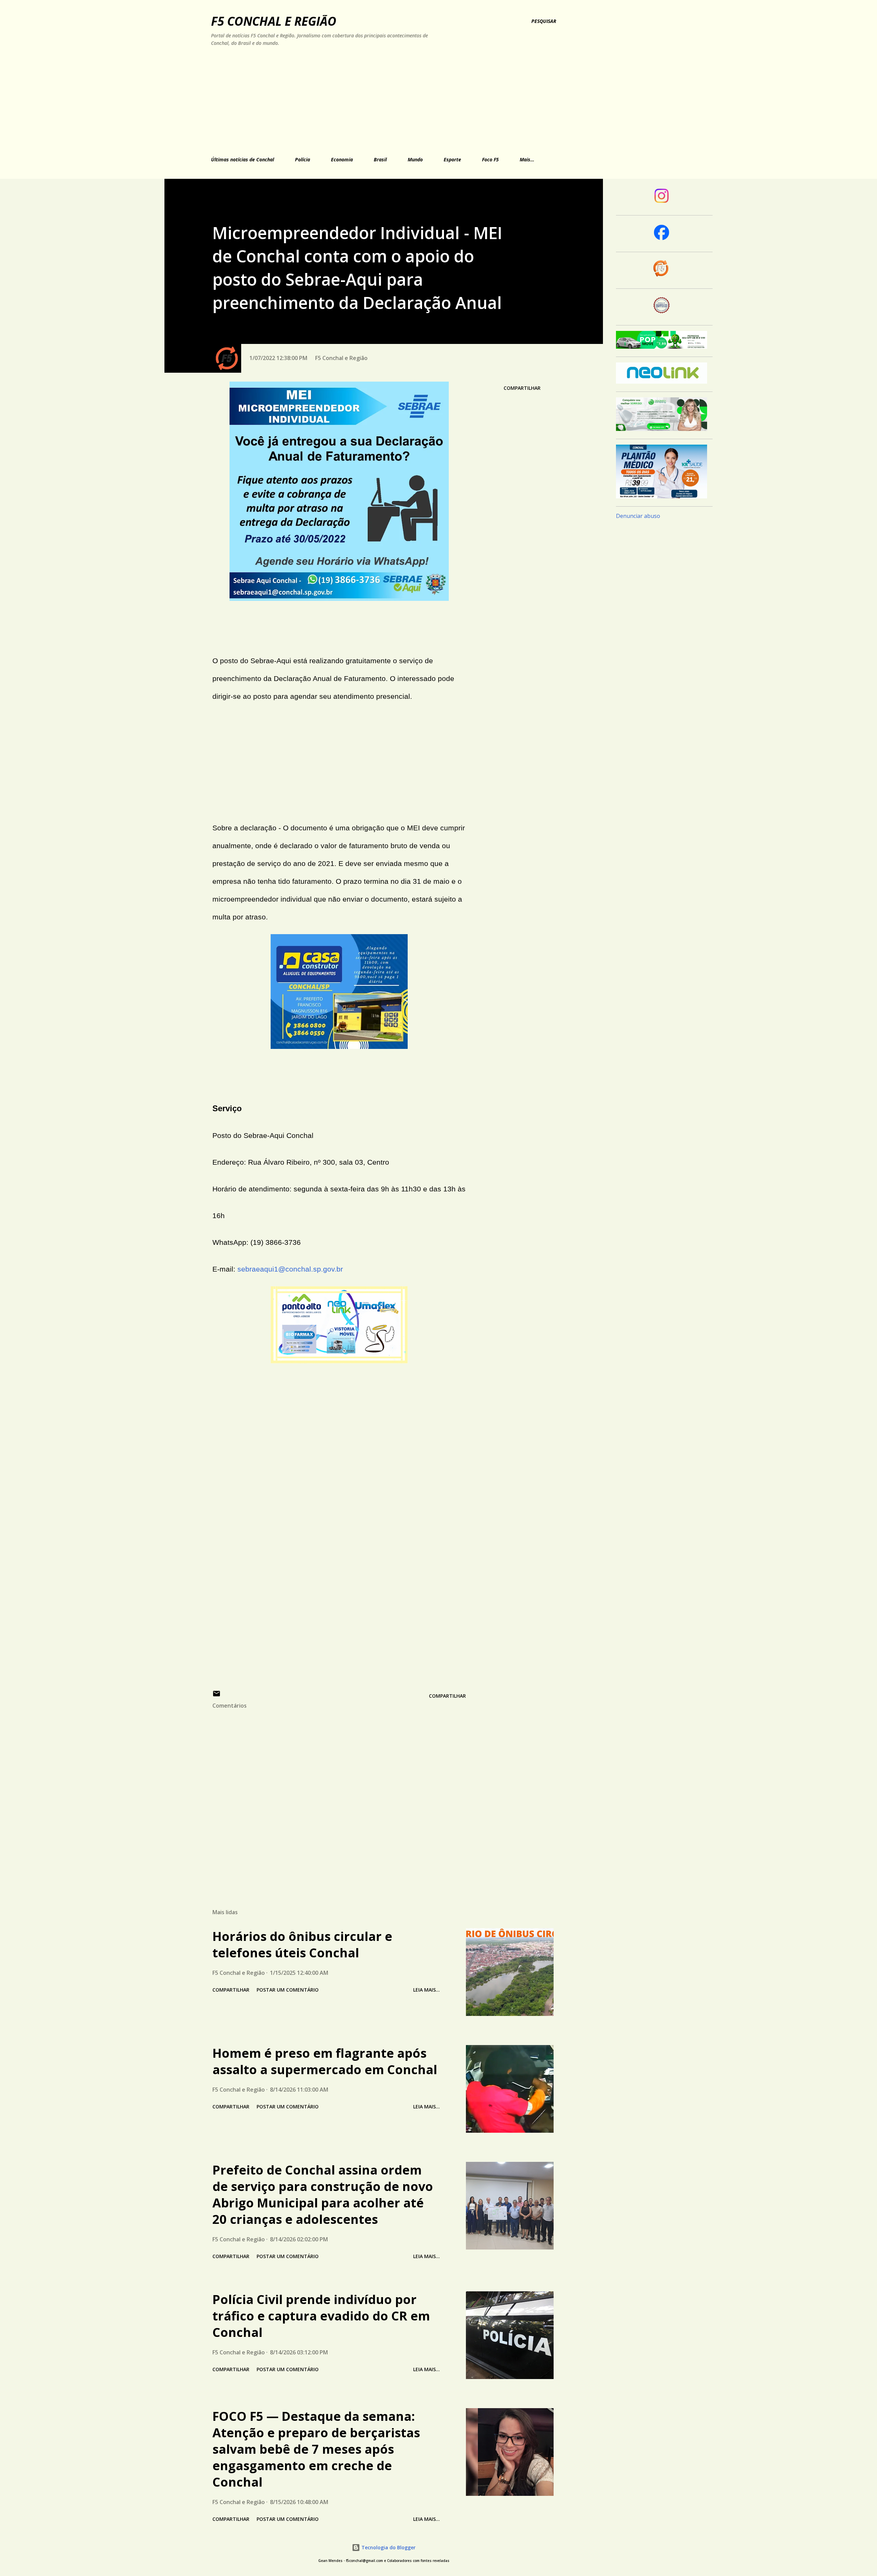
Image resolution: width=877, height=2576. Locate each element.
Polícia (302, 159)
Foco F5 (490, 159)
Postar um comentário (288, 1990)
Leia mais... (427, 1990)
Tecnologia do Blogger (388, 2547)
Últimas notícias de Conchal (243, 159)
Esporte (452, 159)
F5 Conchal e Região (274, 21)
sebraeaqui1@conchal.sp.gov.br (290, 1269)
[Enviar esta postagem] (217, 1696)
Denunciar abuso (638, 516)
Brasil (380, 159)
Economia (342, 159)
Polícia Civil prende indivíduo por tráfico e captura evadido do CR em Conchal (321, 2316)
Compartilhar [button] (522, 388)
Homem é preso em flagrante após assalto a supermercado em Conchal (325, 2061)
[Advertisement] (364, 100)
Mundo (415, 159)
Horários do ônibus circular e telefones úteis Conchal (302, 1945)
